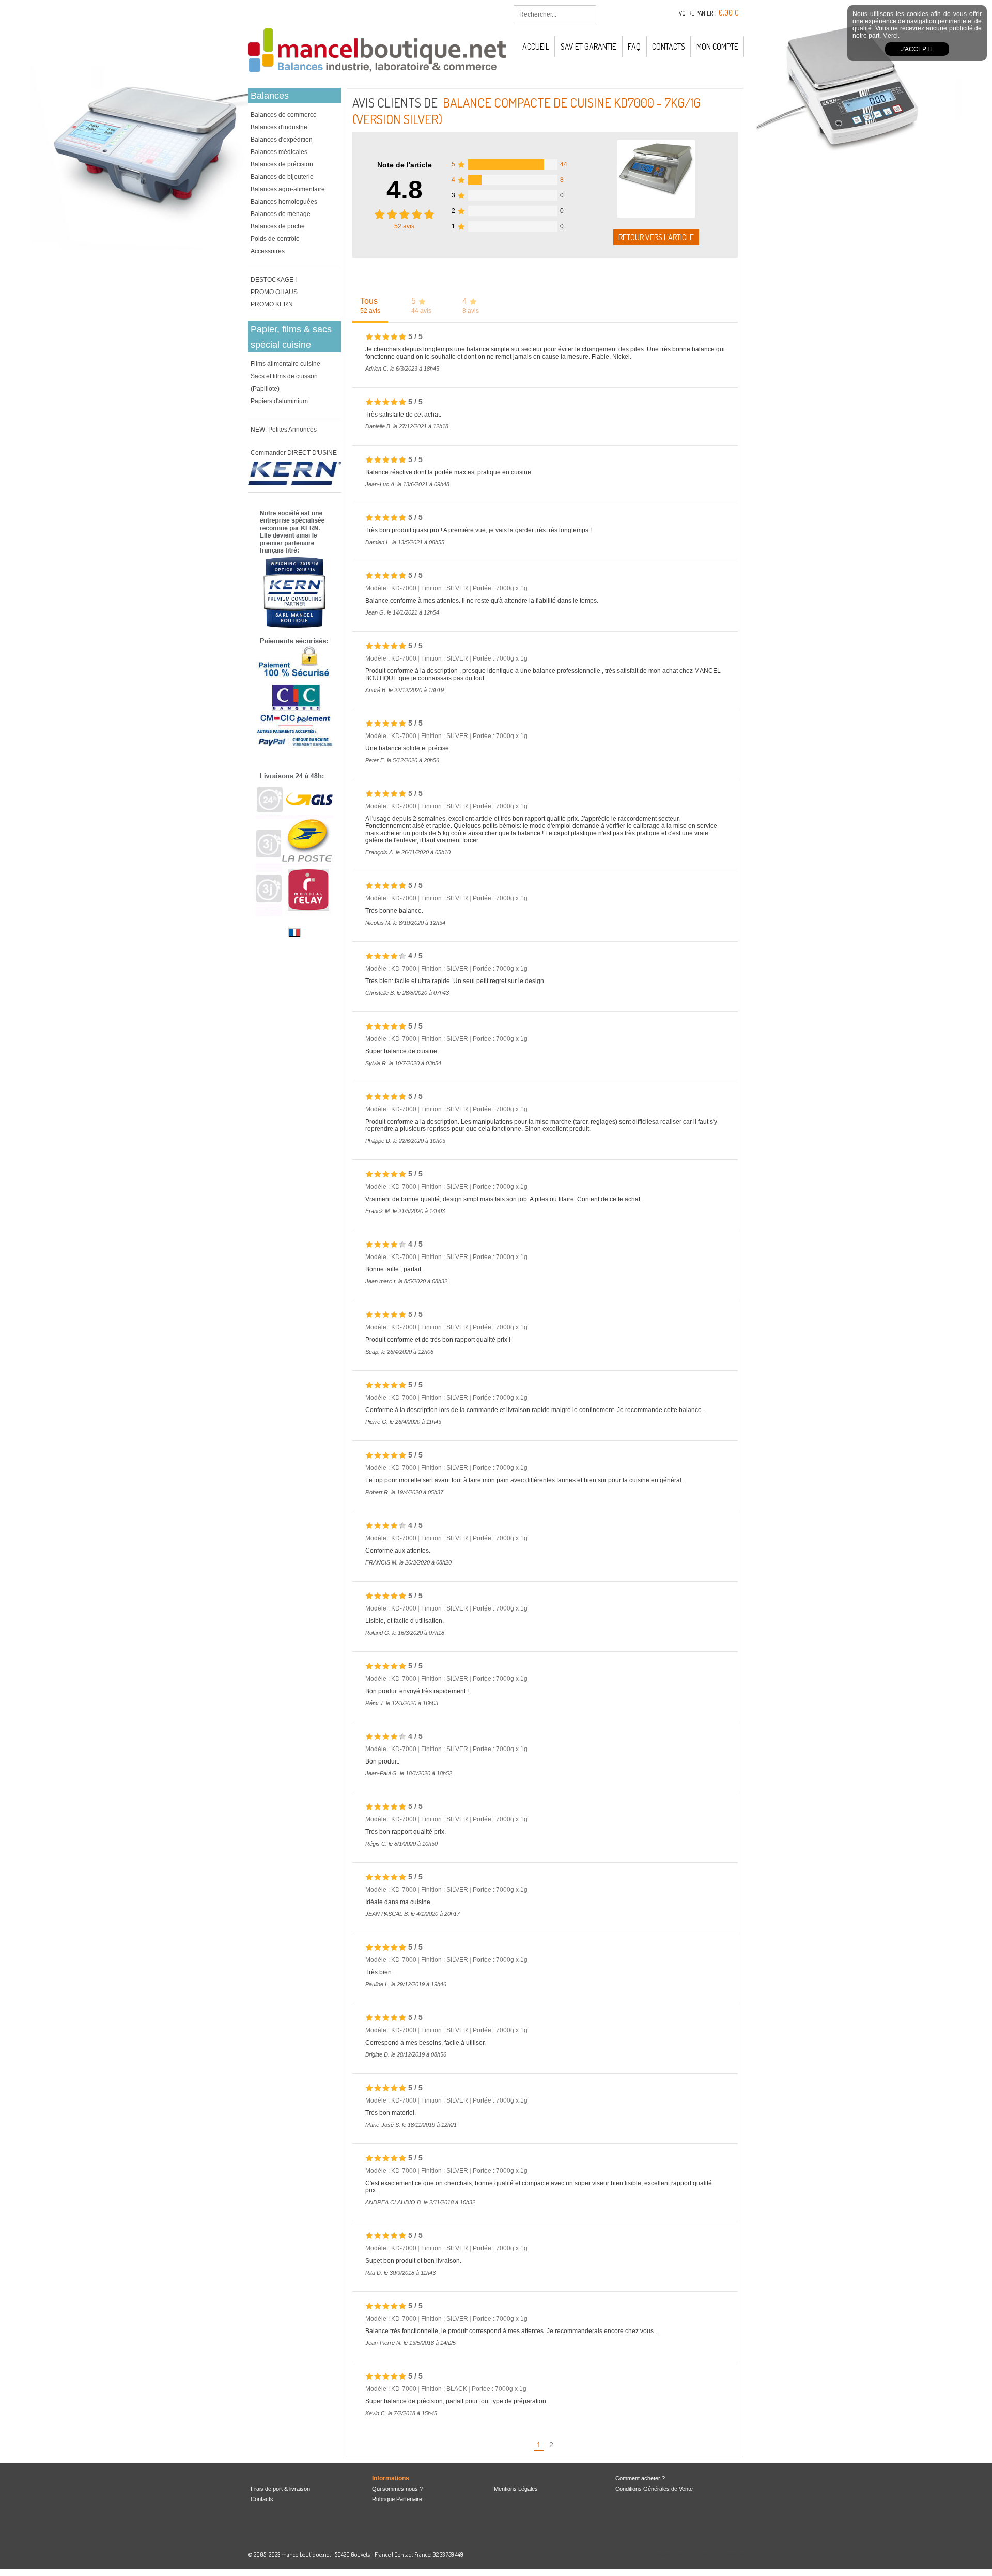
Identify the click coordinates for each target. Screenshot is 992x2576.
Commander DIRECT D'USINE (294, 453)
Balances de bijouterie (282, 177)
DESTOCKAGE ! (274, 280)
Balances (270, 96)
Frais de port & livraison (280, 2489)
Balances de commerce (284, 115)
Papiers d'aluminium (279, 401)
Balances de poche (278, 226)
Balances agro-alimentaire (288, 189)
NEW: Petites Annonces (284, 430)
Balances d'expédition (282, 140)
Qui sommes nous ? (397, 2489)
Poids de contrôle (275, 239)
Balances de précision (282, 164)
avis (404, 226)
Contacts (669, 47)
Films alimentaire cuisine (285, 364)
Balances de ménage (281, 214)
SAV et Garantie (588, 47)
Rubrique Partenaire (397, 2499)
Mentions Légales (516, 2489)
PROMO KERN (272, 304)
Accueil (536, 47)
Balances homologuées (284, 202)
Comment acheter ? (640, 2478)
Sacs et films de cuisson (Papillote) (284, 382)
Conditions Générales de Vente (654, 2489)
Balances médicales (279, 152)
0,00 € (729, 13)
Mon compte (717, 47)
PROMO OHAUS (274, 292)
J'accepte (917, 49)
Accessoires (268, 251)
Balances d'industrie (279, 127)
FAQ (634, 47)
